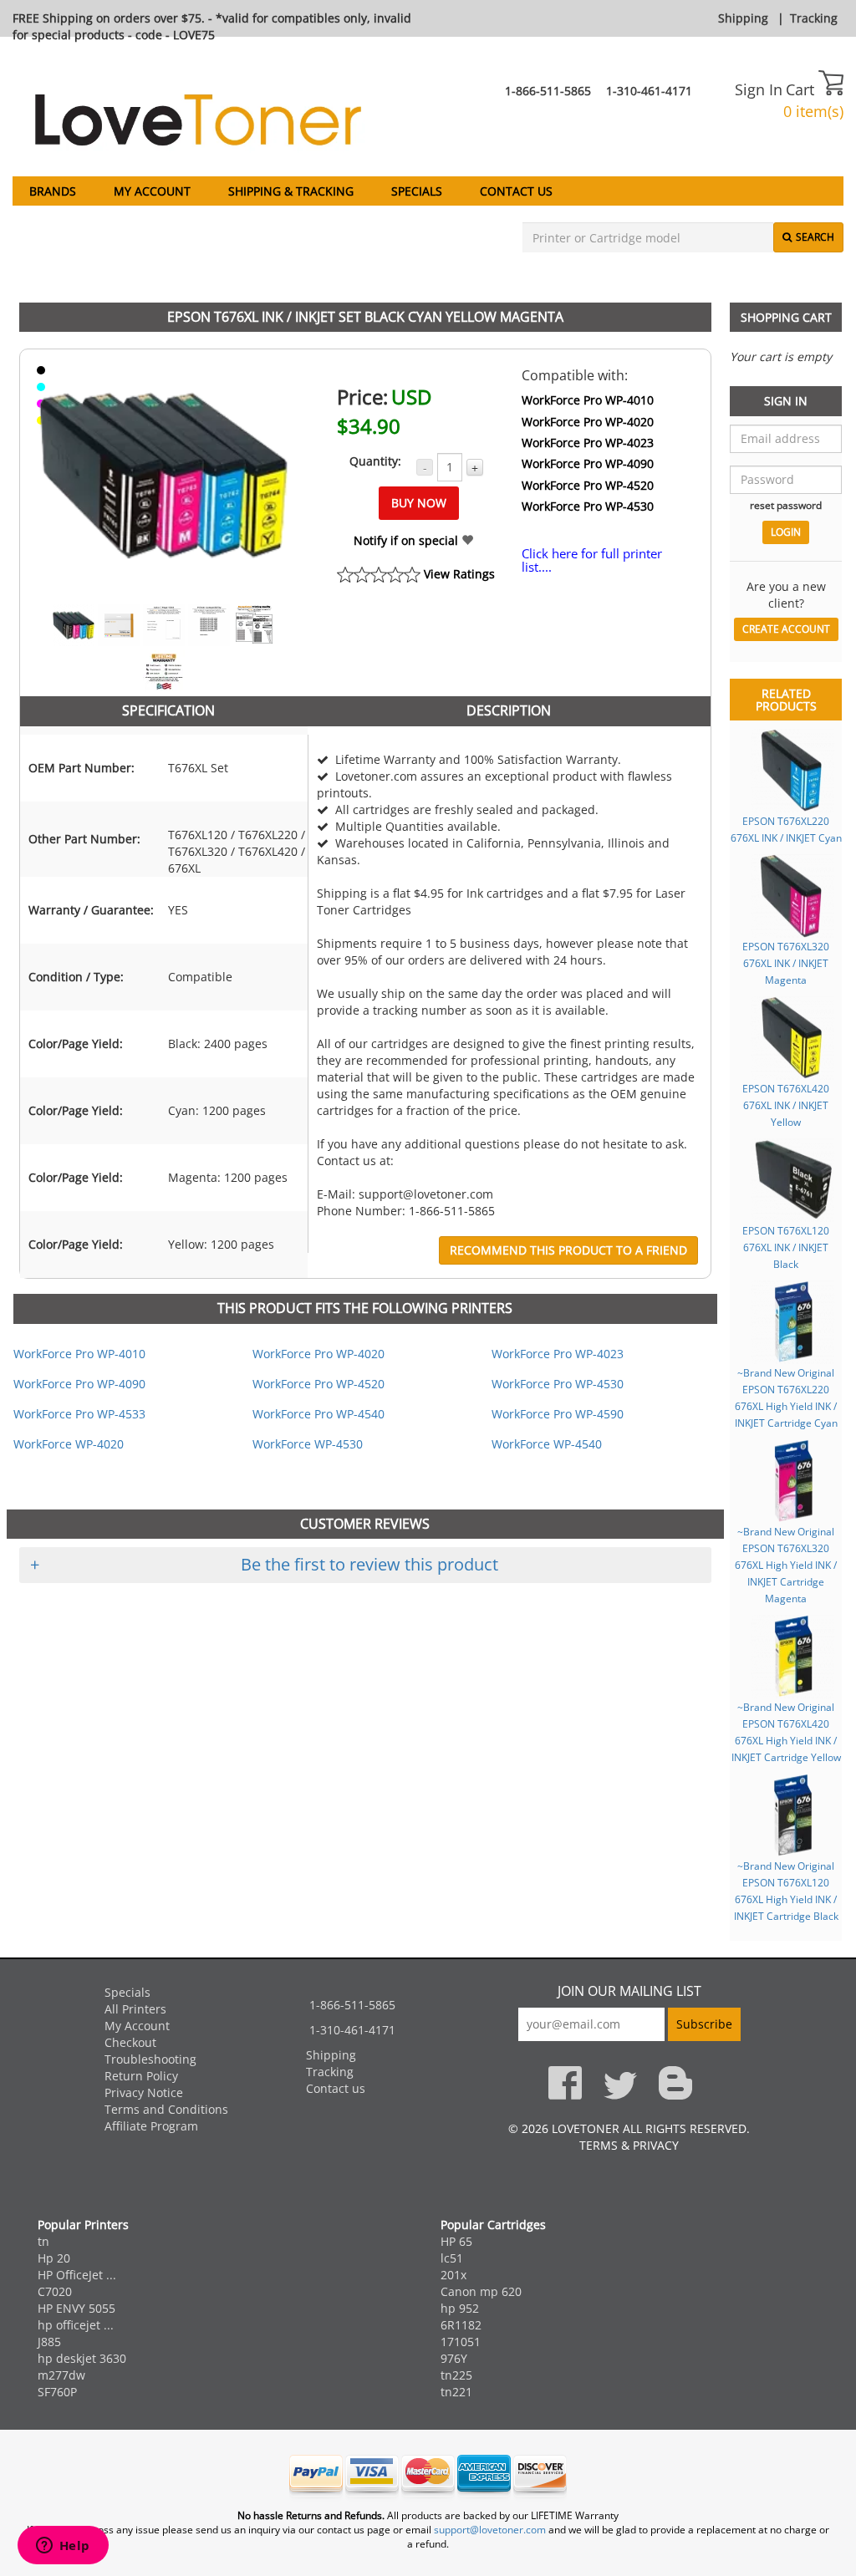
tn (43, 2241)
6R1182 (461, 2325)
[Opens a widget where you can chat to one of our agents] (63, 2547)
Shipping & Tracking (291, 191)
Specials (417, 191)
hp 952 (460, 2308)
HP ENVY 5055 (76, 2308)
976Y (454, 2358)
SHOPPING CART (786, 317)
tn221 (456, 2392)
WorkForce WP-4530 (308, 1444)
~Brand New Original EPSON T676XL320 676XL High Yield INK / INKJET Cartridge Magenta (786, 1565)
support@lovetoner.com (490, 2530)
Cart (802, 89)
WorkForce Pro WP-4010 (588, 400)
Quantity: (375, 461)
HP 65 (456, 2241)
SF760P (57, 2392)
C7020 (55, 2291)
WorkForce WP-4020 (69, 1444)
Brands (53, 191)
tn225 (456, 2375)
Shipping (743, 18)
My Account (152, 191)
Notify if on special (408, 540)
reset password (786, 505)
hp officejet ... (76, 2325)
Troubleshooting (150, 2059)
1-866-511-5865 (548, 91)
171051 (461, 2342)
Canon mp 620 (481, 2291)
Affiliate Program (151, 2126)
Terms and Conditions (166, 2109)
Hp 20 (54, 2258)
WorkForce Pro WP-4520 (588, 485)
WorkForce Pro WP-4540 (318, 1414)
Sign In (759, 89)
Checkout (130, 2042)
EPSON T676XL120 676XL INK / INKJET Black (786, 1247)
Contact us (516, 191)
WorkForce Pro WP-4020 (588, 422)
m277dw (61, 2375)
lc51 (452, 2258)
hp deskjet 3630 (82, 2358)
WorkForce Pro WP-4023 (588, 443)
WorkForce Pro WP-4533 (79, 1414)
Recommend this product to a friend (568, 1250)
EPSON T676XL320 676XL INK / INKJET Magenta (786, 963)
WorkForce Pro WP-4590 (558, 1414)
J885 (49, 2342)
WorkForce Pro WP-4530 (588, 506)
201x (453, 2275)
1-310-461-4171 (649, 91)
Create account (786, 629)
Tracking (814, 18)
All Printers (135, 2009)
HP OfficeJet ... (77, 2275)
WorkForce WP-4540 (547, 1444)
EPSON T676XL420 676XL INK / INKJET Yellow (786, 1105)
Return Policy (141, 2076)
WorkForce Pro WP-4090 (588, 463)
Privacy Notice (144, 2092)
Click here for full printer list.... (592, 560)
